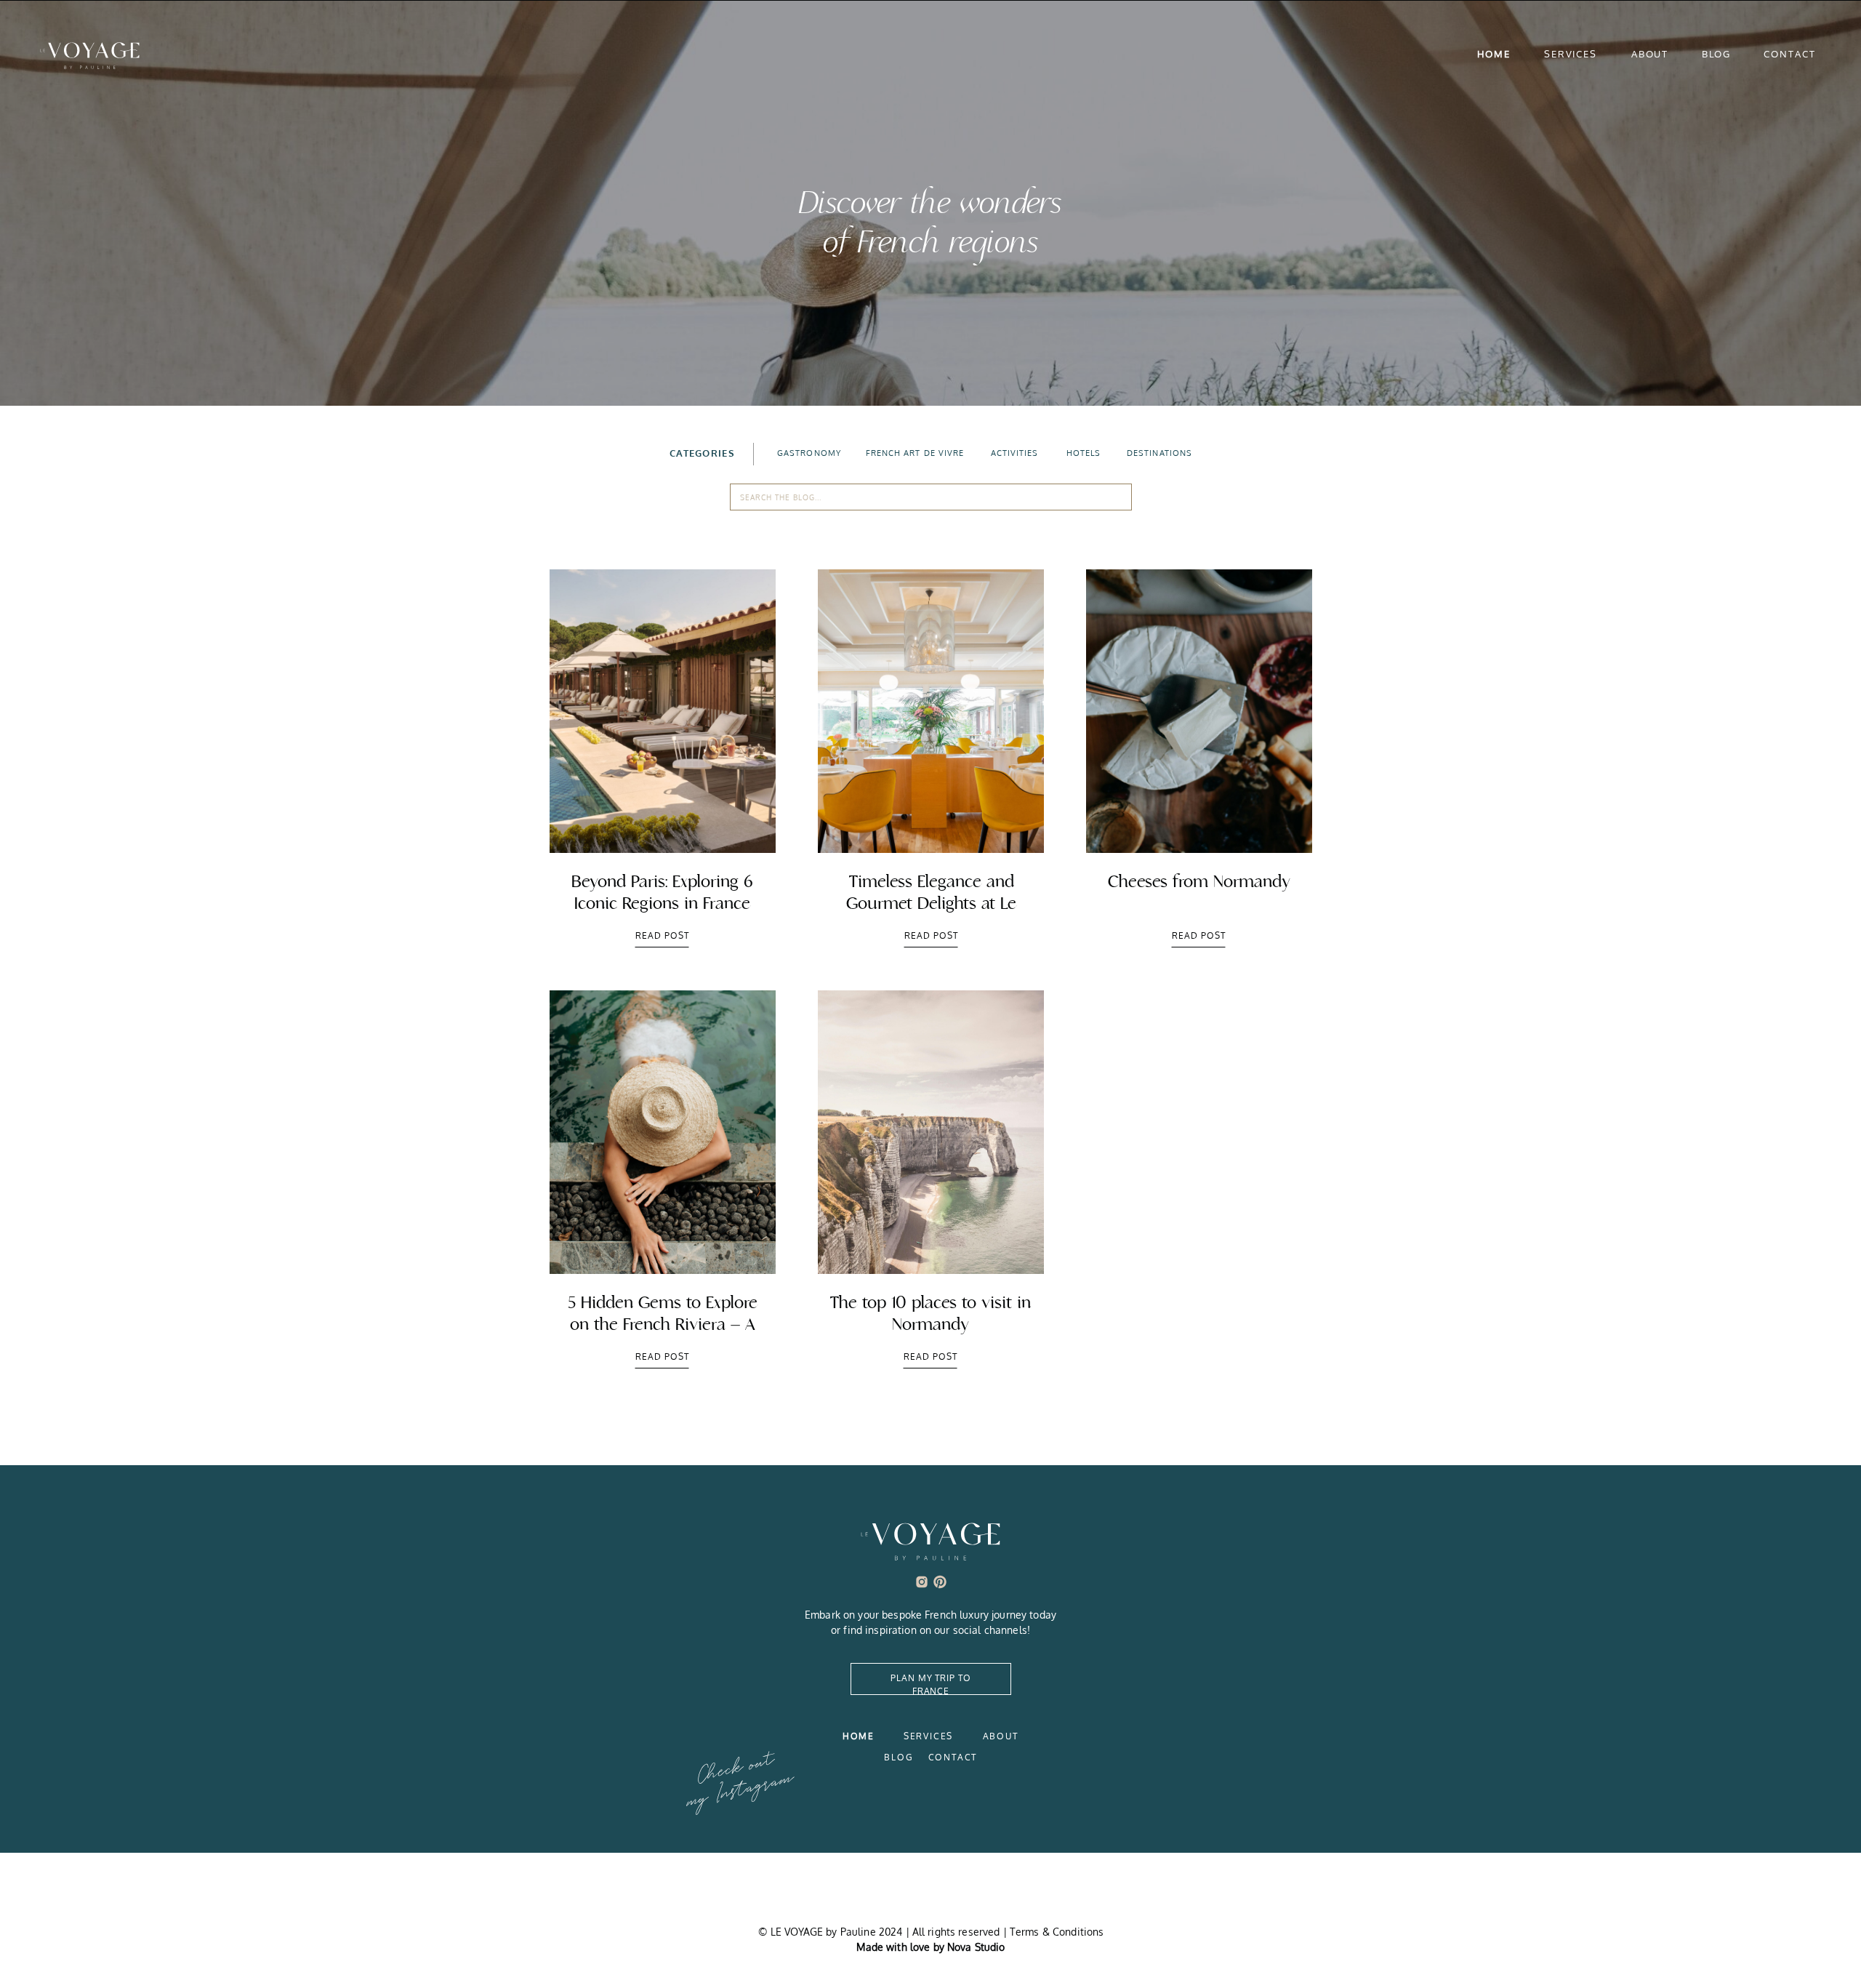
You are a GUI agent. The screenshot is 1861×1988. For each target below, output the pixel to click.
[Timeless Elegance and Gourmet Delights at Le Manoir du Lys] (931, 711)
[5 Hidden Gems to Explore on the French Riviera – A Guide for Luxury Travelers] (663, 1132)
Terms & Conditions (1057, 1932)
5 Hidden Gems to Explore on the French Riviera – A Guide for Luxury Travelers (663, 1324)
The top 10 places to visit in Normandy (930, 1314)
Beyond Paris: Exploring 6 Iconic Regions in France (662, 893)
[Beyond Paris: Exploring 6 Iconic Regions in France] (663, 711)
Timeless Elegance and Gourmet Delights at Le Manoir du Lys (931, 903)
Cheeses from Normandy (1199, 882)
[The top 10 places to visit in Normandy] (931, 1132)
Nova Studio (976, 1947)
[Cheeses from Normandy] (1199, 711)
